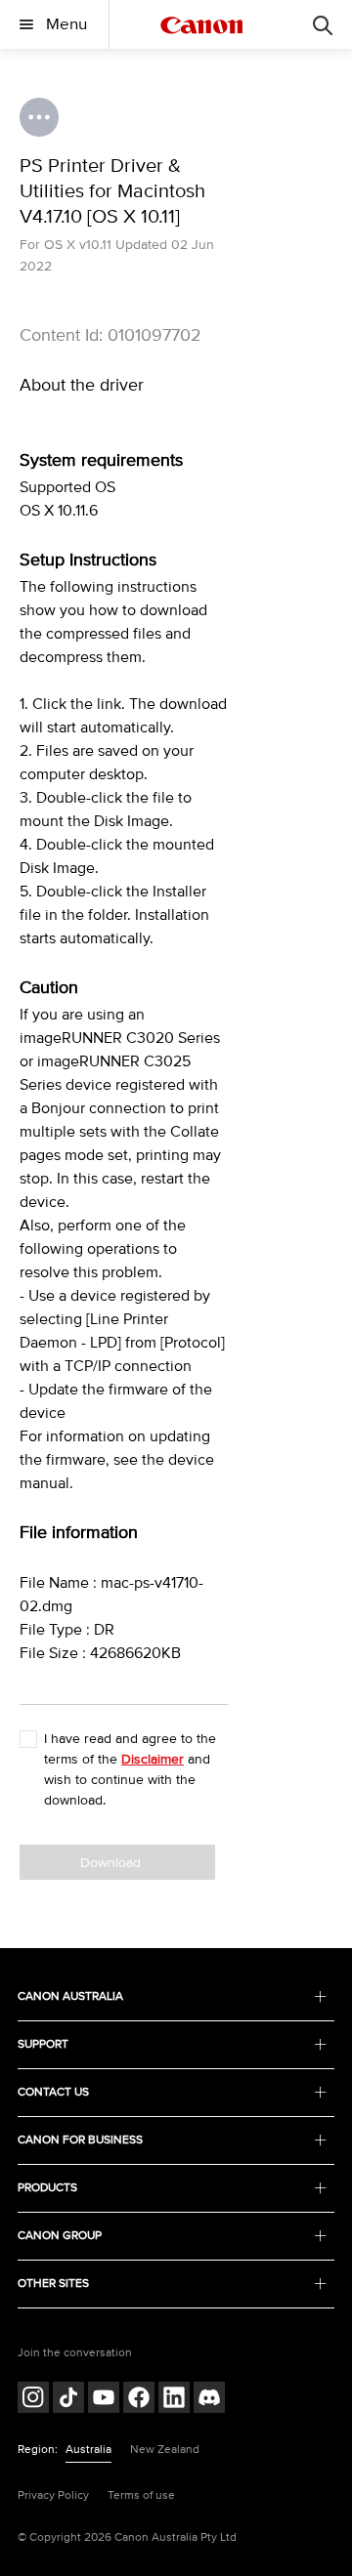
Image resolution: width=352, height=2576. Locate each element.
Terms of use (141, 2495)
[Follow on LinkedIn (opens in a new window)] (174, 2400)
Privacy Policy (53, 2495)
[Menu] (323, 24)
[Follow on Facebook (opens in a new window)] (139, 2400)
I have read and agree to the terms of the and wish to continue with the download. (130, 1769)
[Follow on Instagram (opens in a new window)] (33, 2400)
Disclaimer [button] (153, 1759)
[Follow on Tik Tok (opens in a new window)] (68, 2400)
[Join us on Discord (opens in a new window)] (209, 2400)
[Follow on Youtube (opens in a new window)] (104, 2400)
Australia (88, 2450)
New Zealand (165, 2450)
